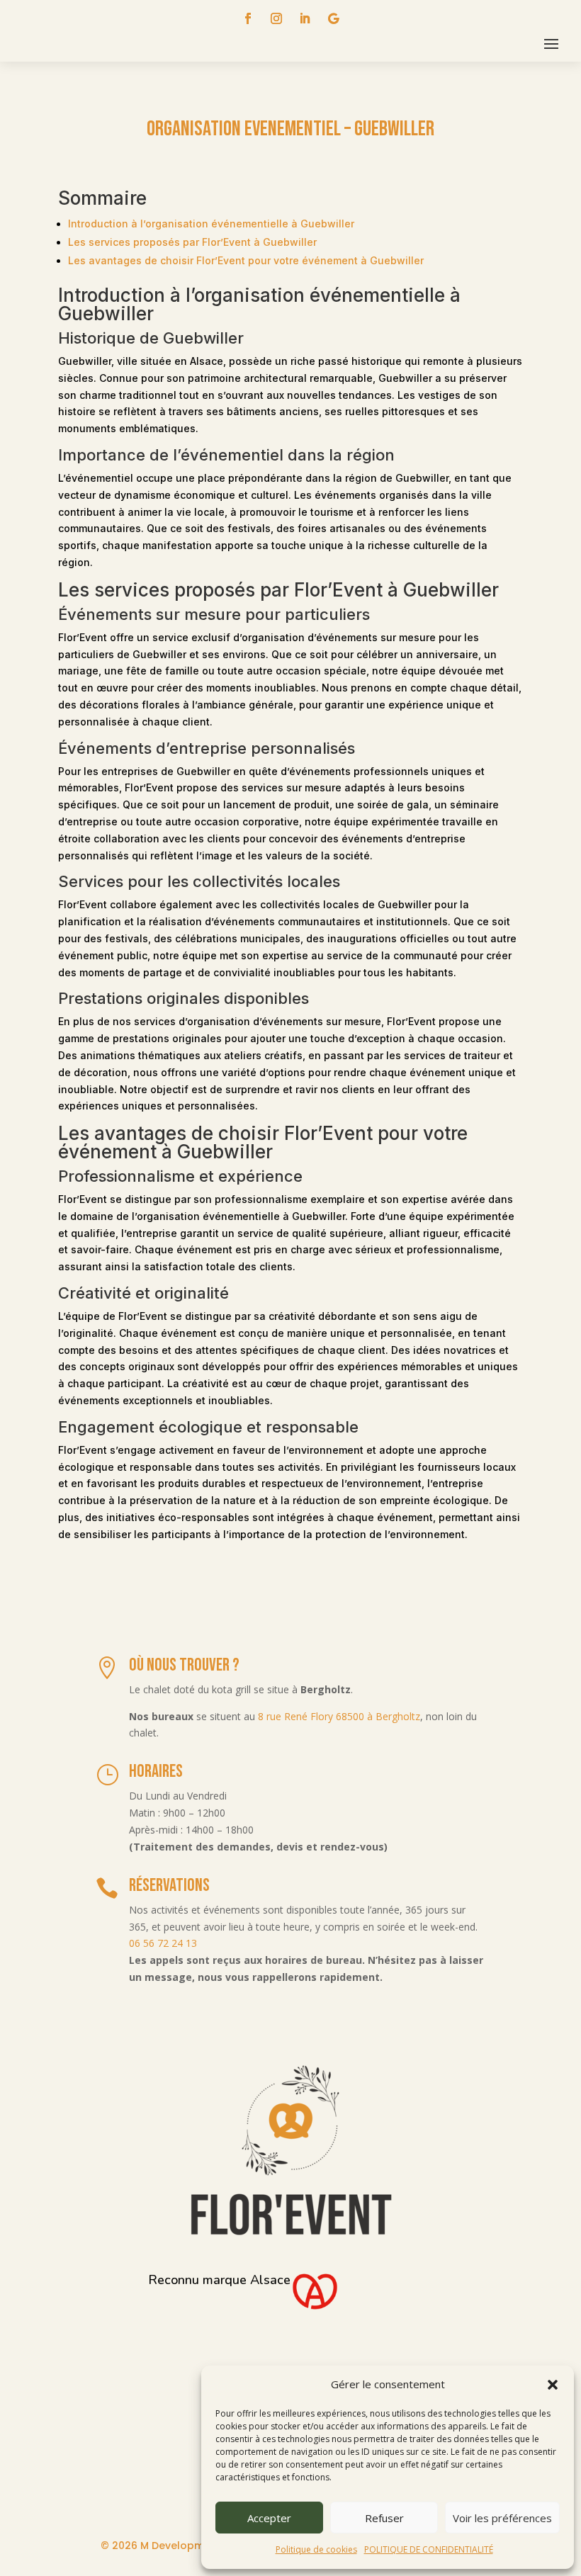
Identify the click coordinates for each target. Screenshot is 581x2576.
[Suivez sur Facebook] (248, 18)
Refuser (384, 2518)
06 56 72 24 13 (163, 1943)
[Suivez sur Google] (333, 18)
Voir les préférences (502, 2518)
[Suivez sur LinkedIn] (305, 18)
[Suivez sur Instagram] (276, 18)
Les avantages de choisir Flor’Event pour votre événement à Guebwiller (246, 260)
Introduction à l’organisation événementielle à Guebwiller (211, 224)
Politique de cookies (316, 2549)
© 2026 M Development (161, 2546)
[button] (553, 2385)
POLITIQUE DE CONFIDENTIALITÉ (429, 2549)
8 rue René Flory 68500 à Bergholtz (339, 1716)
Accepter (269, 2518)
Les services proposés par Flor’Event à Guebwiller (192, 242)
